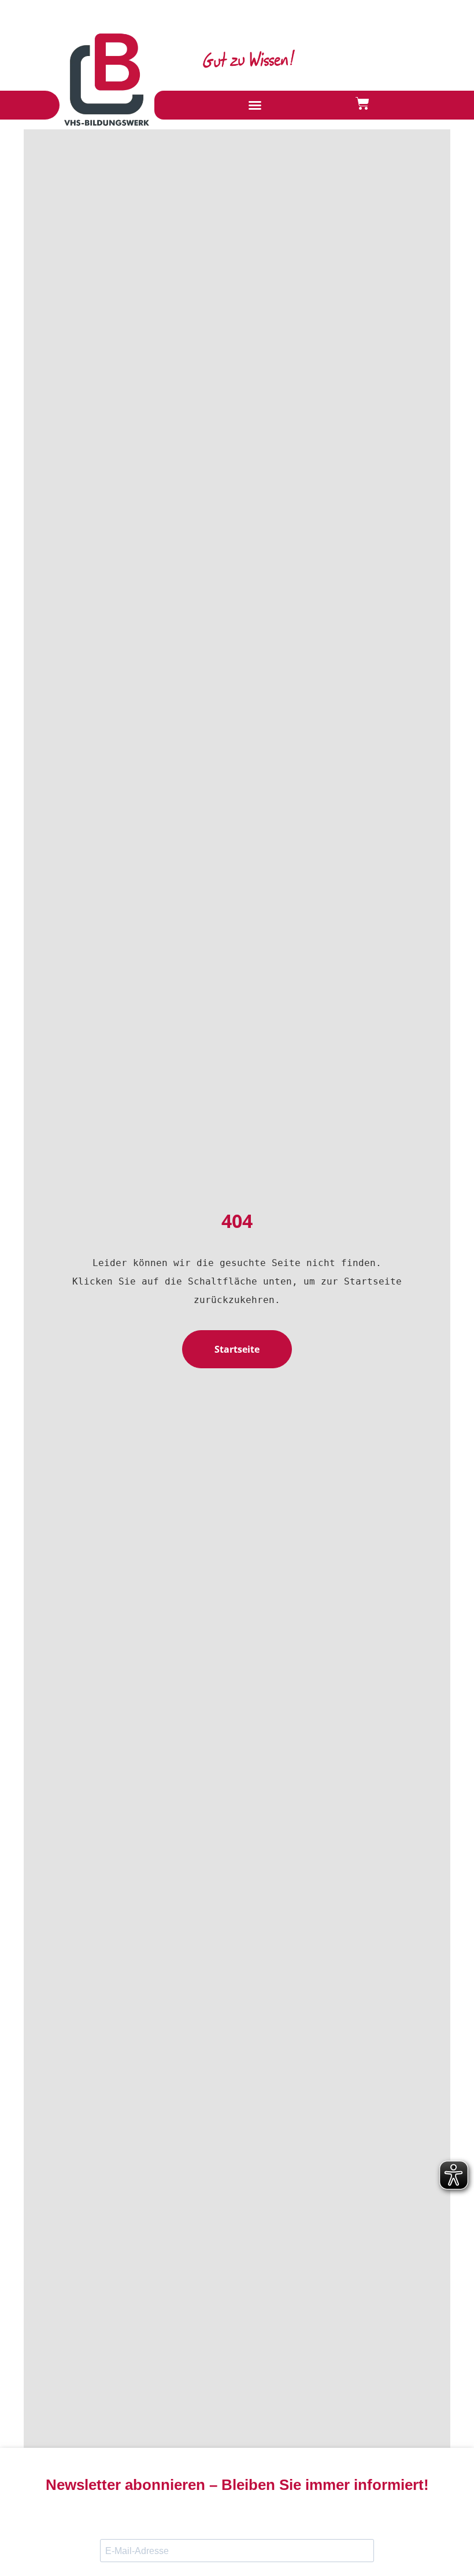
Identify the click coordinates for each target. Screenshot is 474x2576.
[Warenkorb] (362, 103)
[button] (255, 105)
